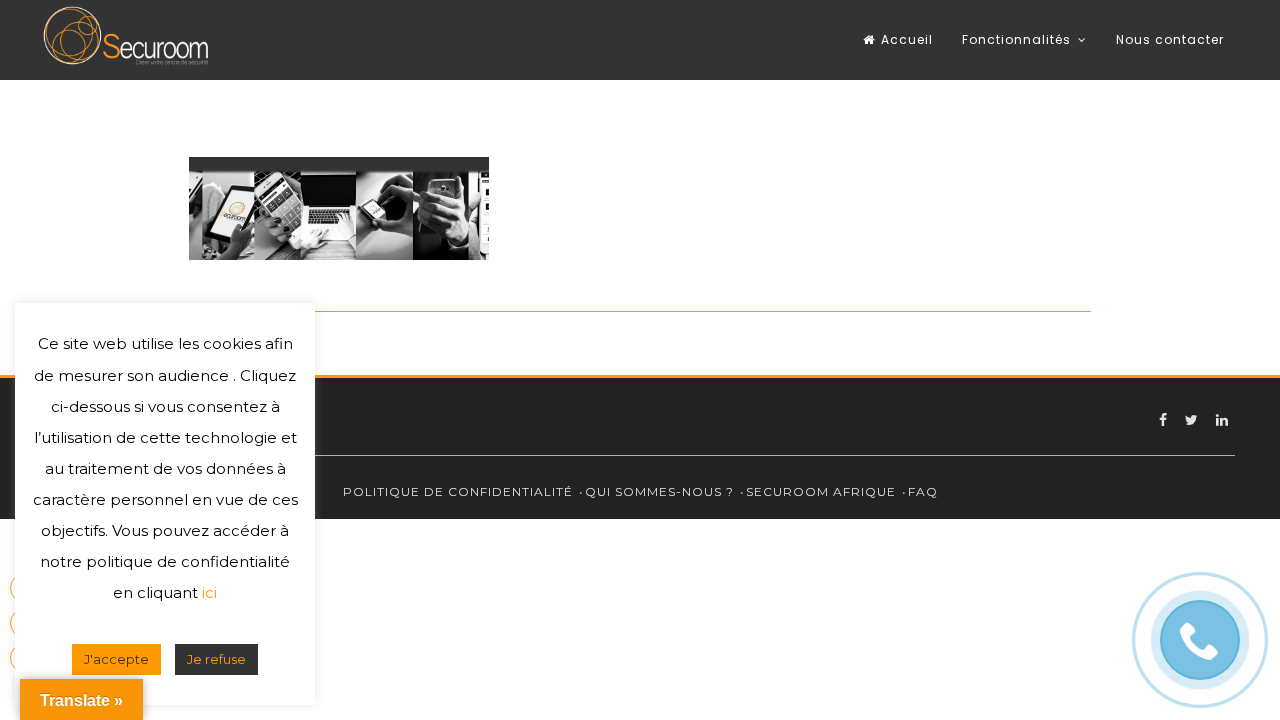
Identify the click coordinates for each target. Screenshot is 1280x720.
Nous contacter (1170, 39)
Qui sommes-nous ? (659, 491)
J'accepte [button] (116, 659)
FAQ (923, 491)
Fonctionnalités (1016, 39)
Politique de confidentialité (458, 491)
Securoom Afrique (821, 491)
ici (209, 592)
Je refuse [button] (216, 659)
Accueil (907, 39)
